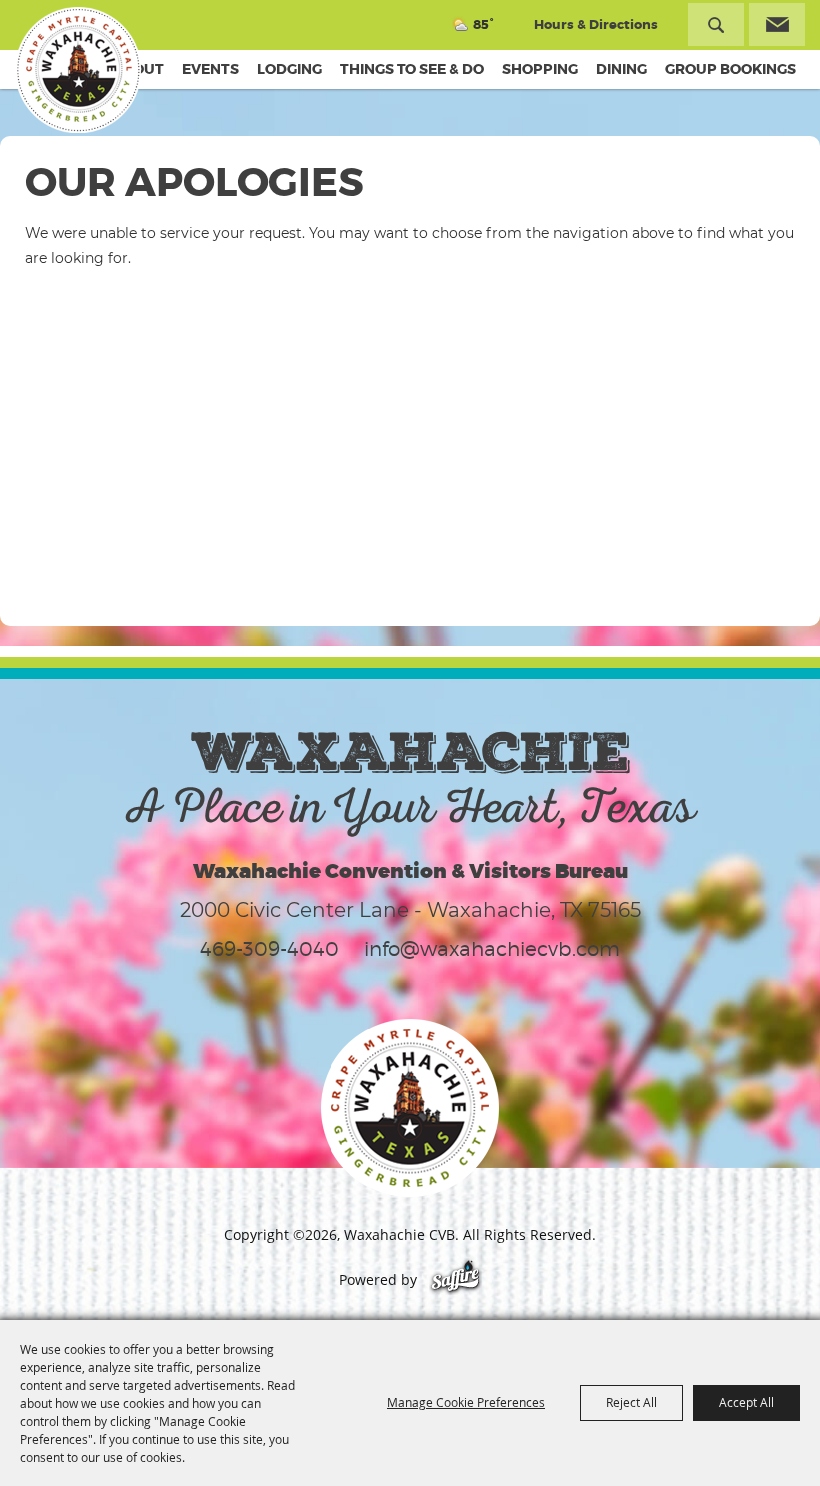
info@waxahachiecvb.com (492, 949)
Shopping (540, 69)
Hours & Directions (596, 24)
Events (210, 69)
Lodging (289, 69)
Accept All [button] (746, 1402)
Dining (621, 69)
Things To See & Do (412, 69)
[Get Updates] (777, 24)
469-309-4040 (269, 949)
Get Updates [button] (777, 24)
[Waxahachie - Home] (410, 1108)
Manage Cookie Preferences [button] (466, 1402)
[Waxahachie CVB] (78, 70)
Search (716, 24)
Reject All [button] (631, 1402)
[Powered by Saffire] (455, 1279)
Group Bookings (730, 69)
